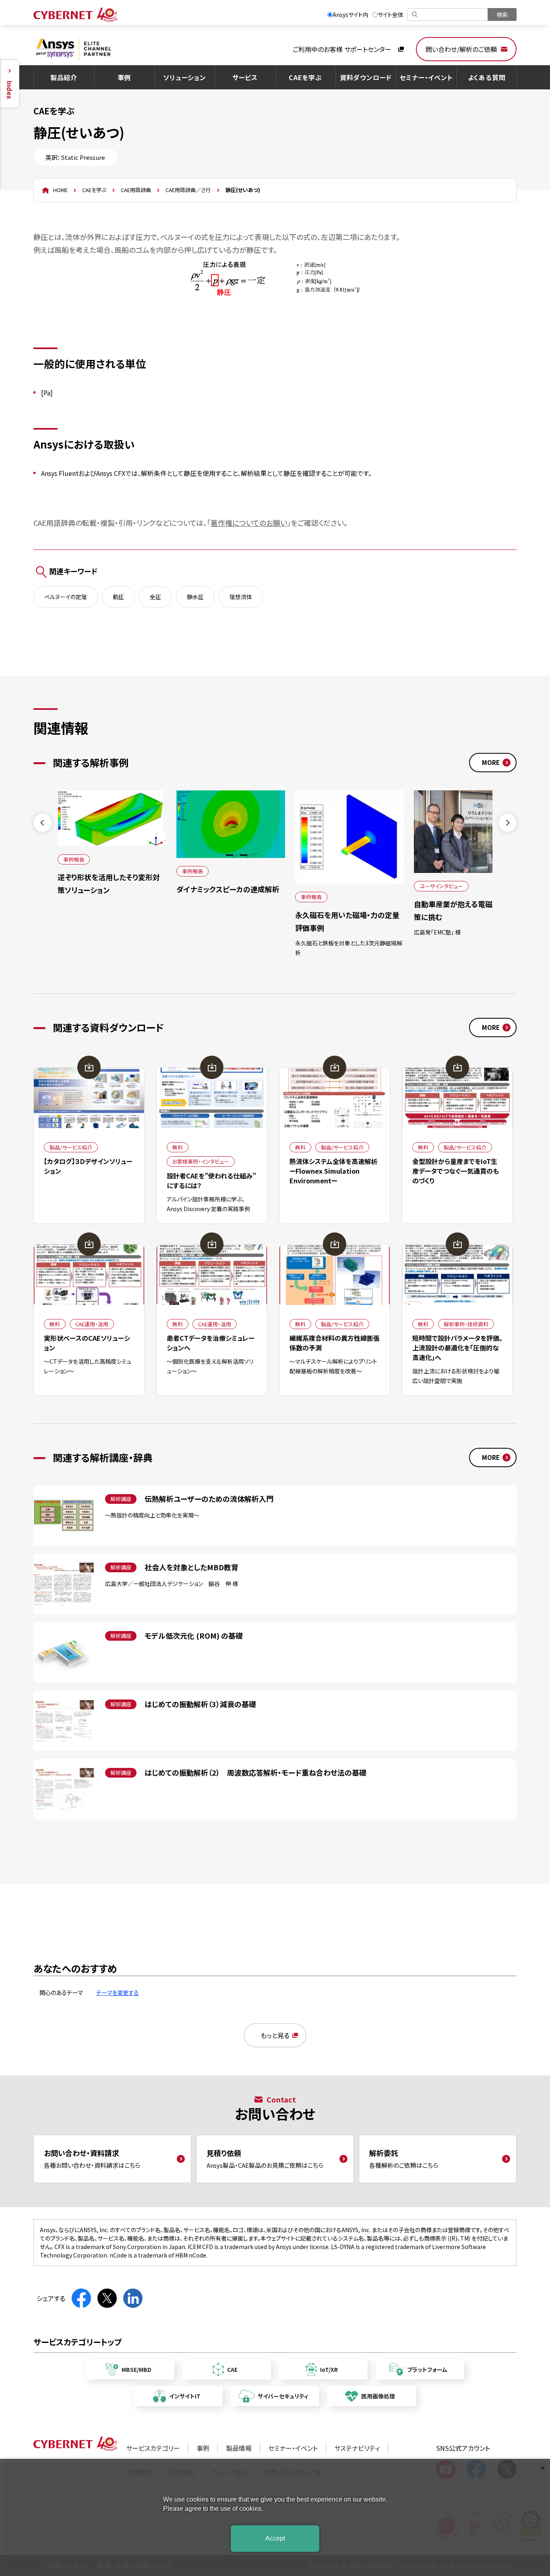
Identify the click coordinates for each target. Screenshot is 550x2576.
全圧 (155, 597)
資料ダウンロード (366, 77)
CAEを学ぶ (305, 77)
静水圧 (195, 597)
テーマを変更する (118, 1992)
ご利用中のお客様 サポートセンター (342, 49)
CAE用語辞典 (136, 190)
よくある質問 (487, 77)
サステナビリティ (357, 2448)
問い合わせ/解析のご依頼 (461, 49)
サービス (245, 77)
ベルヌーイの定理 (66, 597)
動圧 (118, 597)
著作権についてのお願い (249, 523)
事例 (124, 77)
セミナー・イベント (426, 77)
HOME (60, 190)
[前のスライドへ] (42, 823)
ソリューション (185, 77)
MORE (491, 762)
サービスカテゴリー (153, 2448)
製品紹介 (64, 77)
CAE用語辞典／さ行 (188, 190)
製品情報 (239, 2448)
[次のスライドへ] (508, 823)
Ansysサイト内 (350, 14)
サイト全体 (391, 14)
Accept (275, 2538)
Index (10, 90)
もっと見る (275, 2035)
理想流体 (241, 597)
